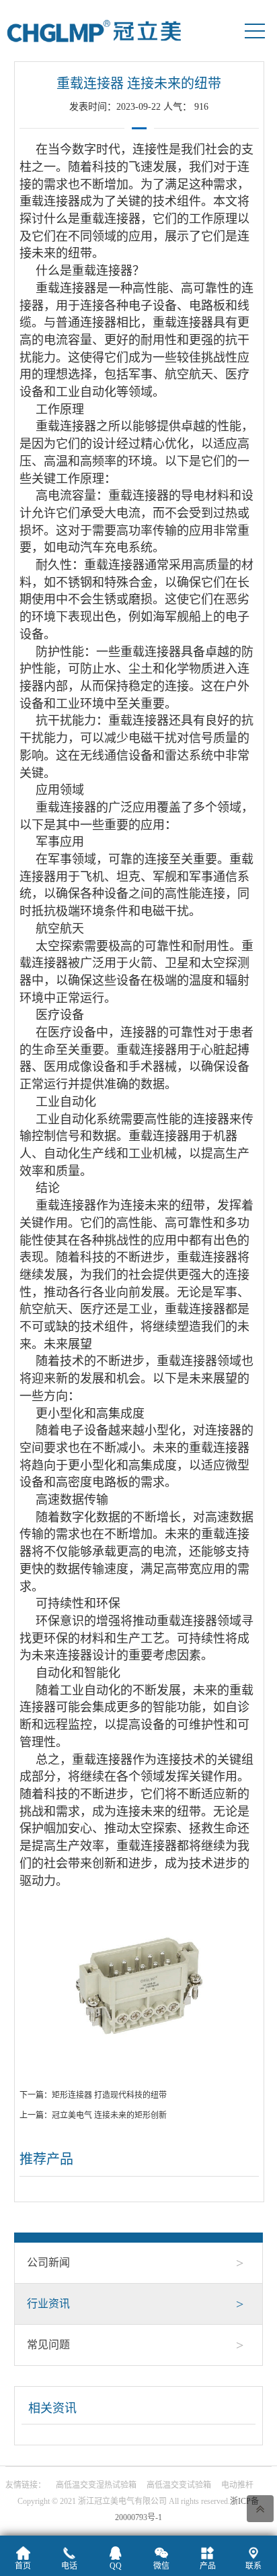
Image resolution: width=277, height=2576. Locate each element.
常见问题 (135, 2345)
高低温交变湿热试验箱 (96, 2485)
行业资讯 (135, 2304)
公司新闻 (135, 2263)
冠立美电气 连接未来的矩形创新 (109, 2115)
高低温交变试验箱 (179, 2485)
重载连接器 (50, 201)
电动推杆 (237, 2485)
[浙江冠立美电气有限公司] (94, 30)
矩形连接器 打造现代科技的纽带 (109, 2095)
